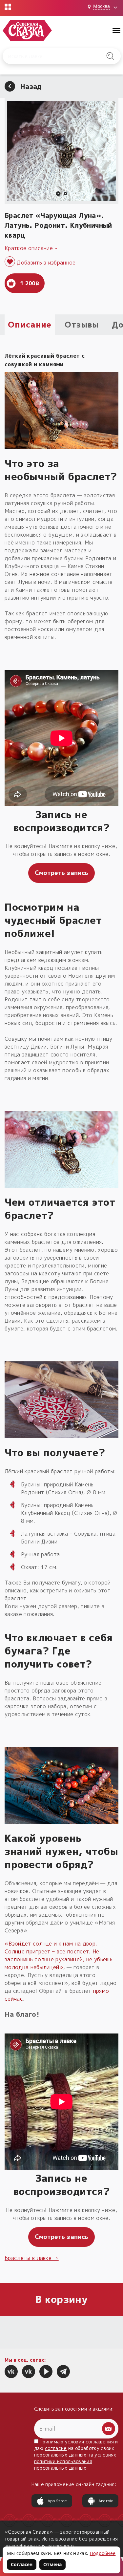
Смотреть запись (62, 873)
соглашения (100, 2442)
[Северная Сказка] (11, 2372)
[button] (58, 194)
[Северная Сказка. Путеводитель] (29, 2372)
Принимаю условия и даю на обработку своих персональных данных (76, 2455)
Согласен (22, 2564)
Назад (31, 86)
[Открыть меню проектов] (8, 7)
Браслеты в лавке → (32, 2258)
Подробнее (103, 2553)
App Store (57, 2501)
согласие (56, 2448)
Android (106, 2501)
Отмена (52, 2564)
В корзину (61, 2299)
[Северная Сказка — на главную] (27, 30)
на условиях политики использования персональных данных (75, 2461)
